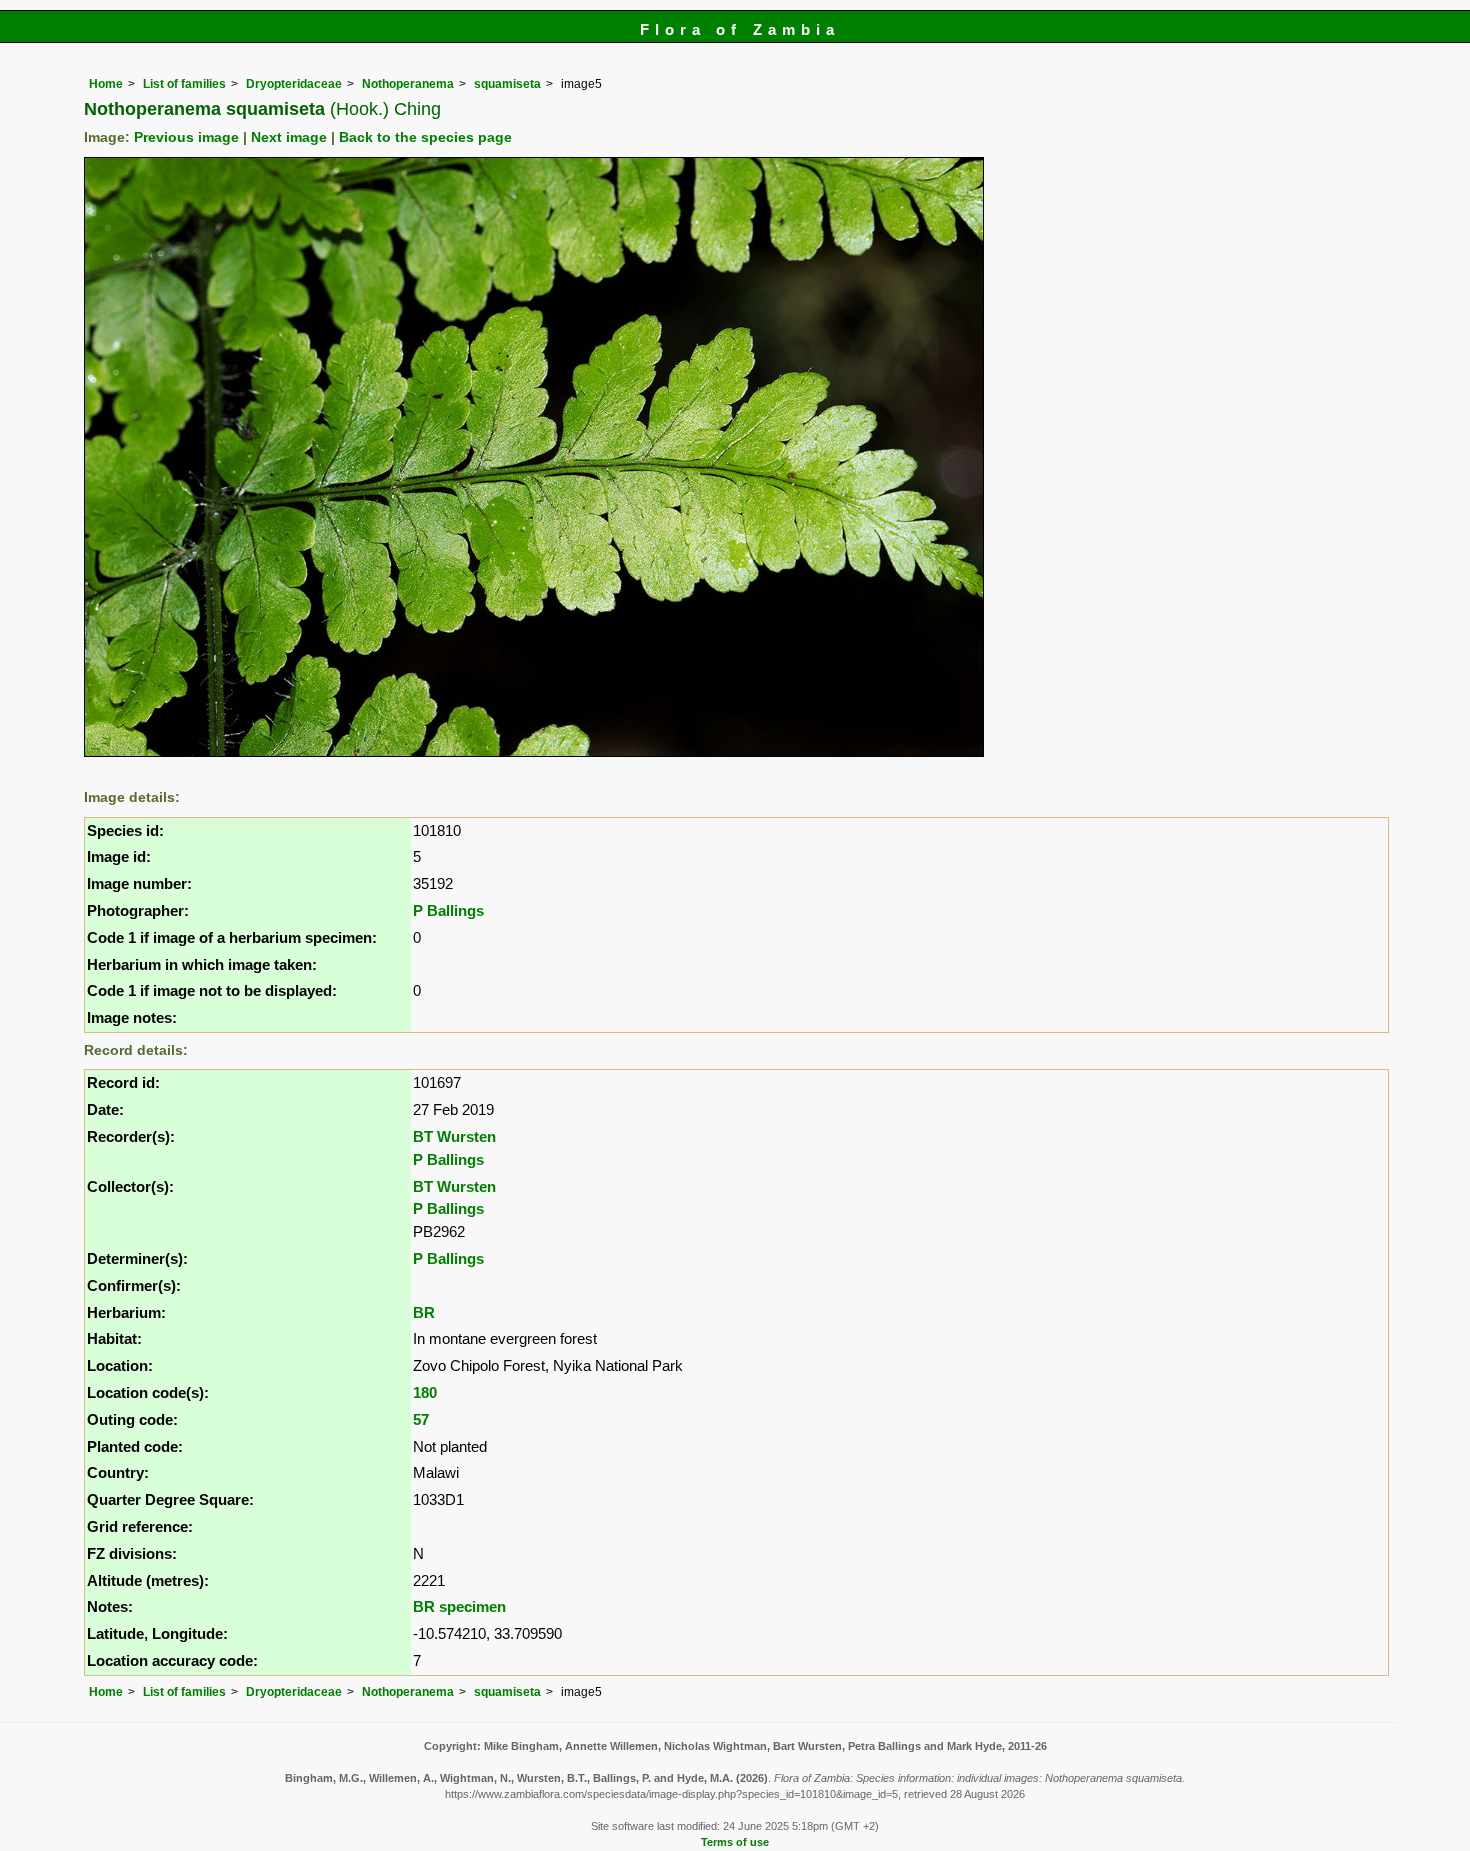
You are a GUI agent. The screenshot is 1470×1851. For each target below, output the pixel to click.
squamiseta (507, 84)
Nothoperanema (408, 84)
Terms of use (735, 1842)
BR (424, 1312)
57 (421, 1419)
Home (106, 84)
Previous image (186, 137)
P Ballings (448, 910)
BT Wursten (454, 1136)
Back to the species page (425, 137)
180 (425, 1392)
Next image (289, 137)
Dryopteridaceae (294, 84)
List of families (184, 84)
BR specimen (459, 1606)
